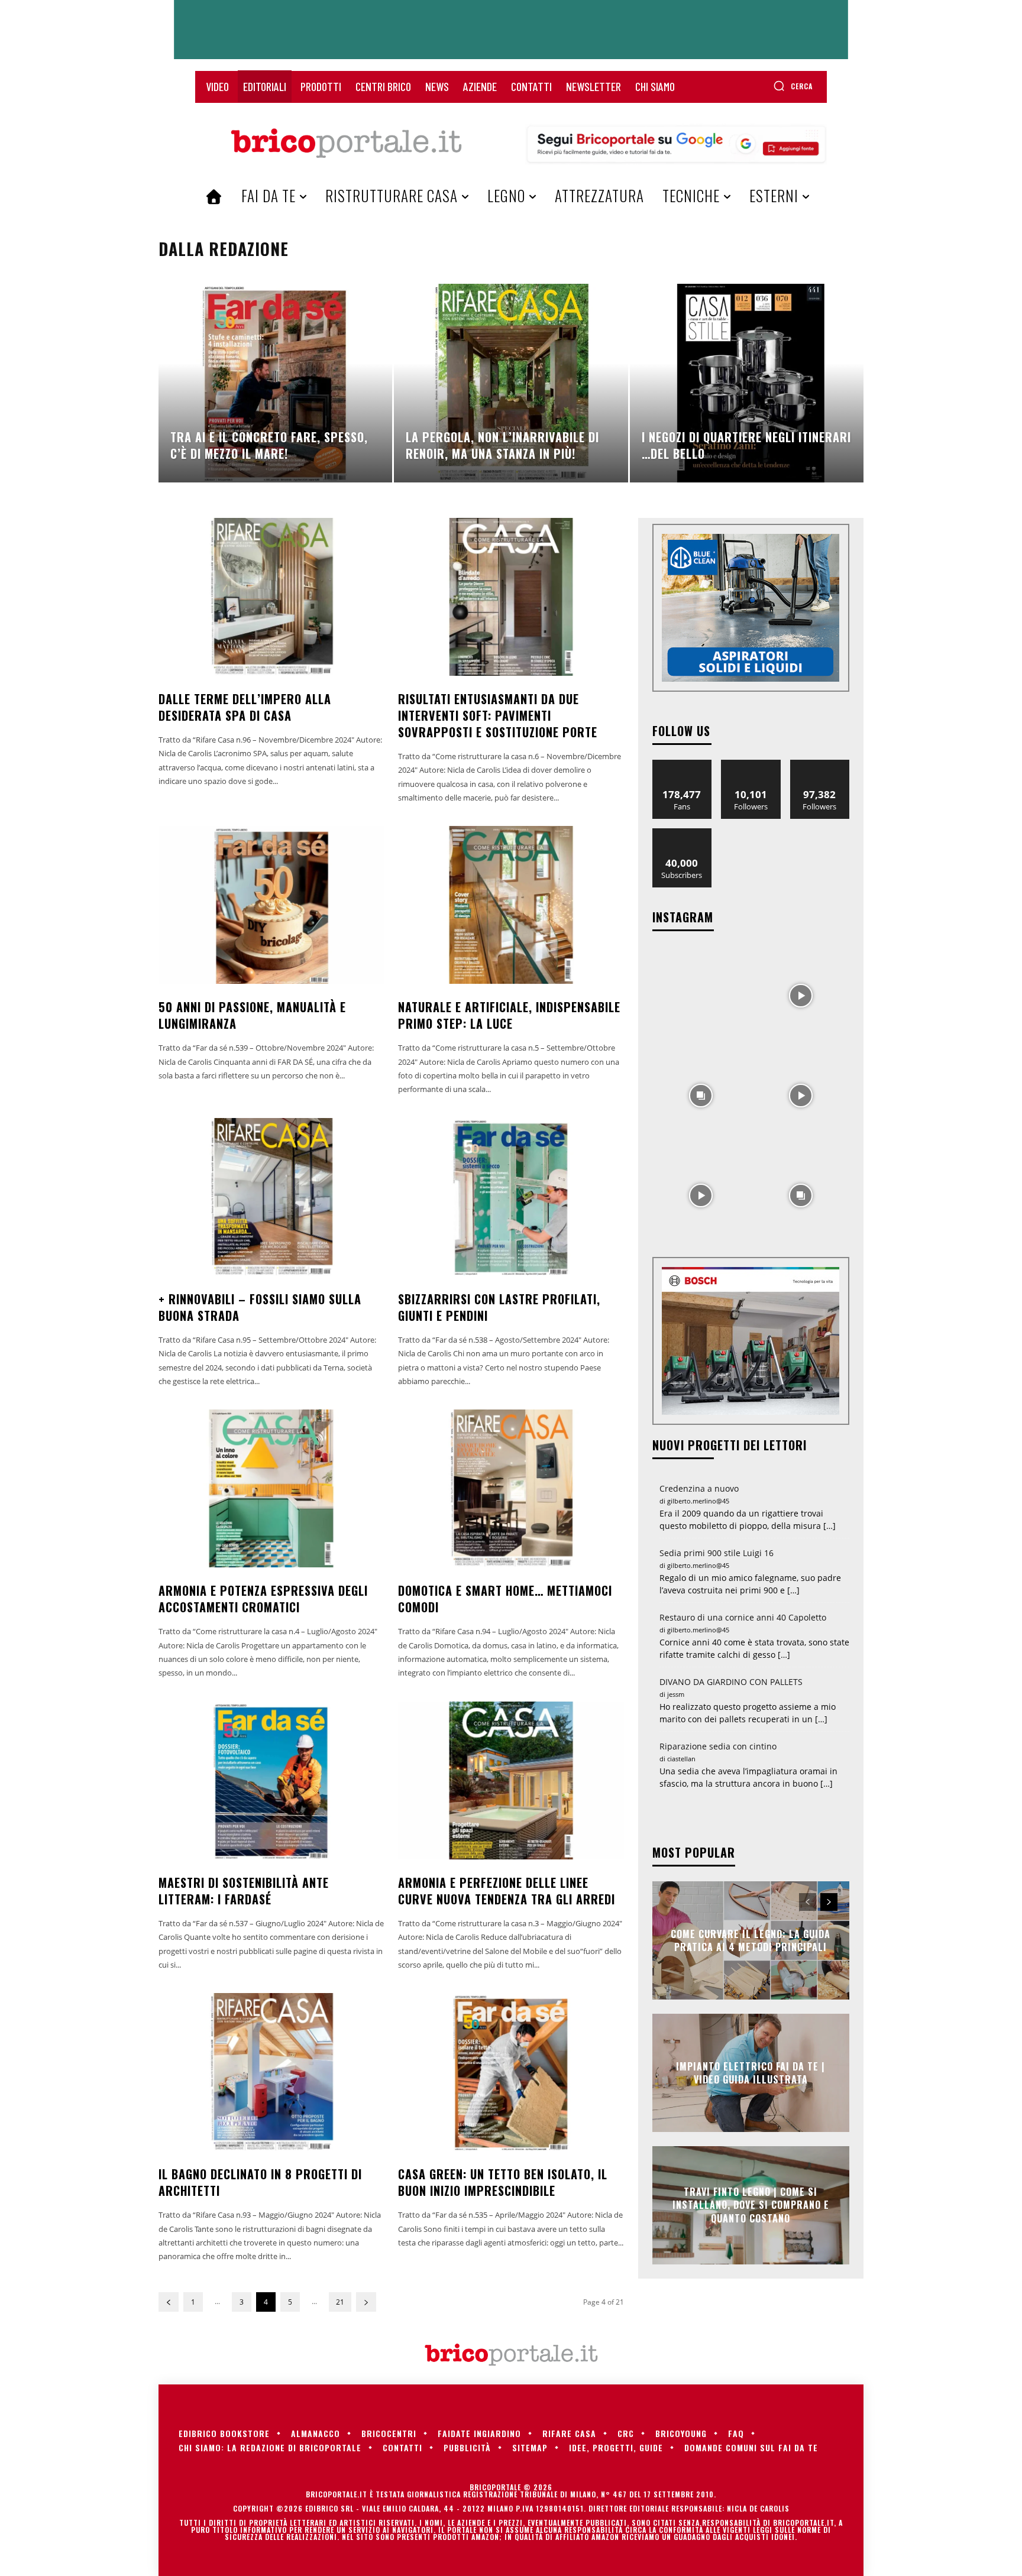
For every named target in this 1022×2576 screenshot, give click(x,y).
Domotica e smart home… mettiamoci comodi (505, 1599)
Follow (751, 764)
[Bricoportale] (346, 144)
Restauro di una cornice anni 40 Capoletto (743, 1617)
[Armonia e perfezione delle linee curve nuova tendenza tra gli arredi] (511, 1780)
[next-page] (366, 2302)
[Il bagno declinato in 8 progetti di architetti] (271, 2072)
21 (340, 2302)
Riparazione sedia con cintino (718, 1746)
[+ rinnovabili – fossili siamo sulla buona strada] (271, 1197)
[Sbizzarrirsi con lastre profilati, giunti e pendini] (511, 1197)
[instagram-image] (701, 995)
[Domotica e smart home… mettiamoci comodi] (511, 1488)
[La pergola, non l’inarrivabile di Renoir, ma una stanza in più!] (511, 383)
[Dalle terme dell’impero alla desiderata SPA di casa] (271, 597)
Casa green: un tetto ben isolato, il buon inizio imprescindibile (503, 2182)
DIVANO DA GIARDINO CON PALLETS (731, 1682)
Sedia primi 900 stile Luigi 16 (717, 1553)
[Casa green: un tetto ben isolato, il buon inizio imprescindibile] (511, 2072)
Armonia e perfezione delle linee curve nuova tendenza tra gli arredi (507, 1891)
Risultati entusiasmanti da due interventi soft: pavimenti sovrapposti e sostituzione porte (498, 715)
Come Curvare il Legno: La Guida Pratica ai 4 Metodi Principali (751, 1940)
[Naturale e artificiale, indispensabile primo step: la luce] (511, 905)
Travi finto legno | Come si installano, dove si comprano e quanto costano (751, 2205)
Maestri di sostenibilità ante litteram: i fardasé (244, 1891)
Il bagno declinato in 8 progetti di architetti (260, 2182)
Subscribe (682, 833)
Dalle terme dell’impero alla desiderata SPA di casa (245, 707)
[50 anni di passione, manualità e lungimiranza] (271, 905)
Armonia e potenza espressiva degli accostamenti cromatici (263, 1599)
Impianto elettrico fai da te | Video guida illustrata (751, 2072)
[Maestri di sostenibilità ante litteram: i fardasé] (271, 1780)
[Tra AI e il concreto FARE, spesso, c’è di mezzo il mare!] (275, 383)
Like (682, 764)
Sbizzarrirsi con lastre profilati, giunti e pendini (499, 1307)
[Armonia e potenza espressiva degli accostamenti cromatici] (271, 1488)
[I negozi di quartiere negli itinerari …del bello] (747, 383)
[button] (793, 86)
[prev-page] (169, 2302)
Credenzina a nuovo (699, 1488)
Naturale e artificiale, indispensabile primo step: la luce (509, 1015)
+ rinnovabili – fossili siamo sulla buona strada (260, 1307)
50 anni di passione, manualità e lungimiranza (252, 1015)
